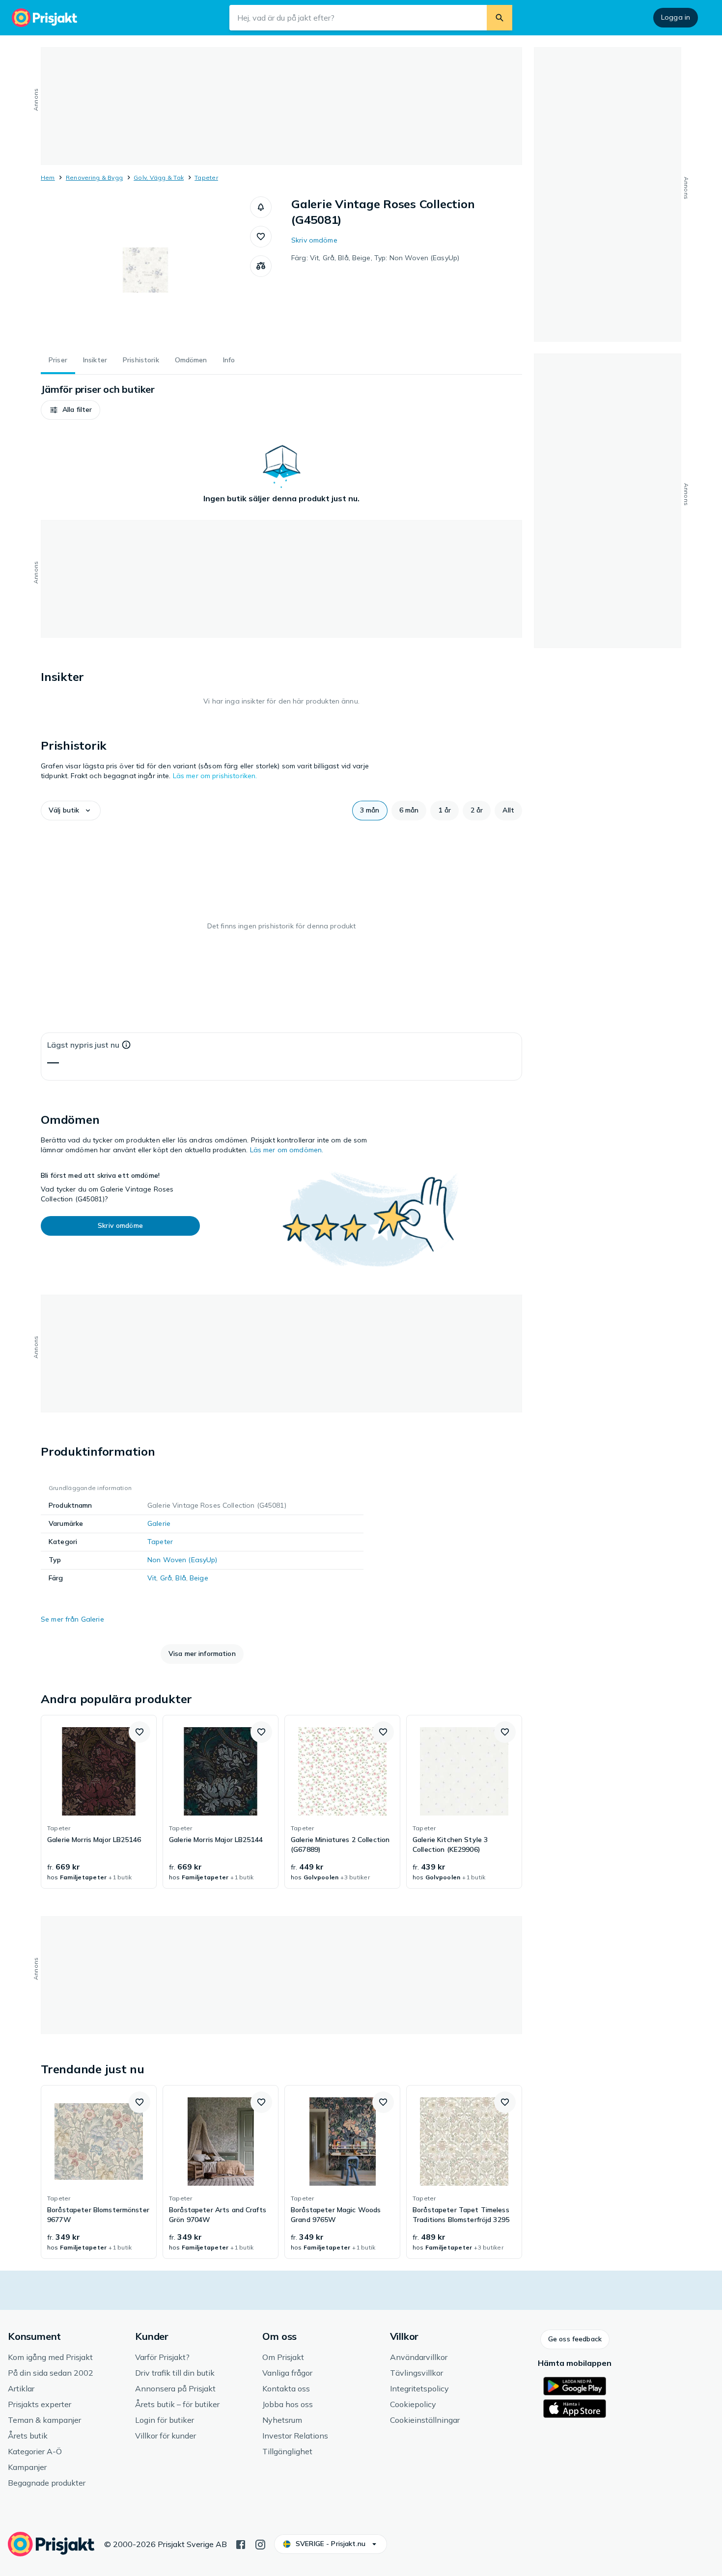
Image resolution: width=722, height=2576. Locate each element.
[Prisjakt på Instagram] (260, 2544)
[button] (261, 207)
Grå (166, 1578)
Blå (180, 1578)
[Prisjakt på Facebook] (241, 2544)
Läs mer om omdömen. (287, 1150)
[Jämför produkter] (261, 266)
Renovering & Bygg (94, 177)
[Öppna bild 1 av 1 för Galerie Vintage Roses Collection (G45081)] (145, 270)
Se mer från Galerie (72, 1619)
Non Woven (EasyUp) (182, 1560)
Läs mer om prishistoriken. (215, 776)
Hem (48, 177)
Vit (152, 1578)
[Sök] (500, 18)
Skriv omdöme (314, 240)
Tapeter (206, 177)
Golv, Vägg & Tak (159, 177)
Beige (199, 1578)
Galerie (159, 1523)
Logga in (676, 17)
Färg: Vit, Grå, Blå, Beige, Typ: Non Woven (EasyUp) (375, 258)
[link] (99, 1802)
